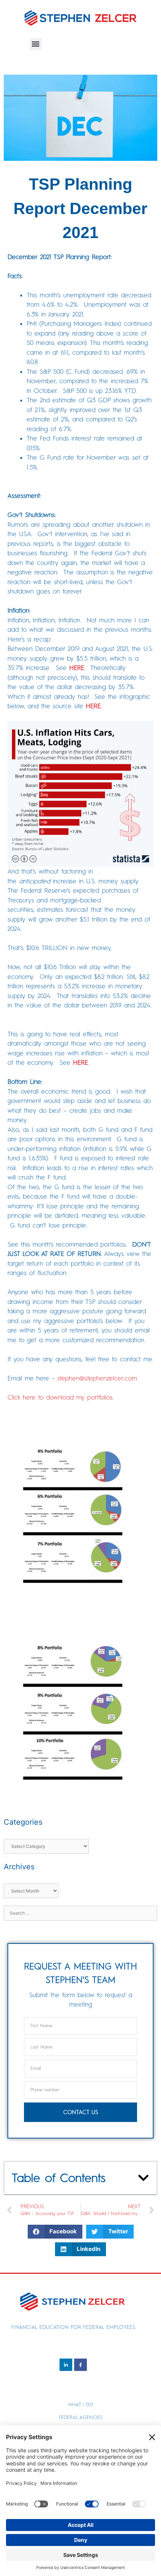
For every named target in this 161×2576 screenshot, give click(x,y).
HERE (77, 668)
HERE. (94, 706)
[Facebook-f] (80, 2365)
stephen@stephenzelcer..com (97, 1378)
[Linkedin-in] (66, 2365)
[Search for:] (80, 1912)
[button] (36, 44)
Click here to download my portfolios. (61, 1397)
